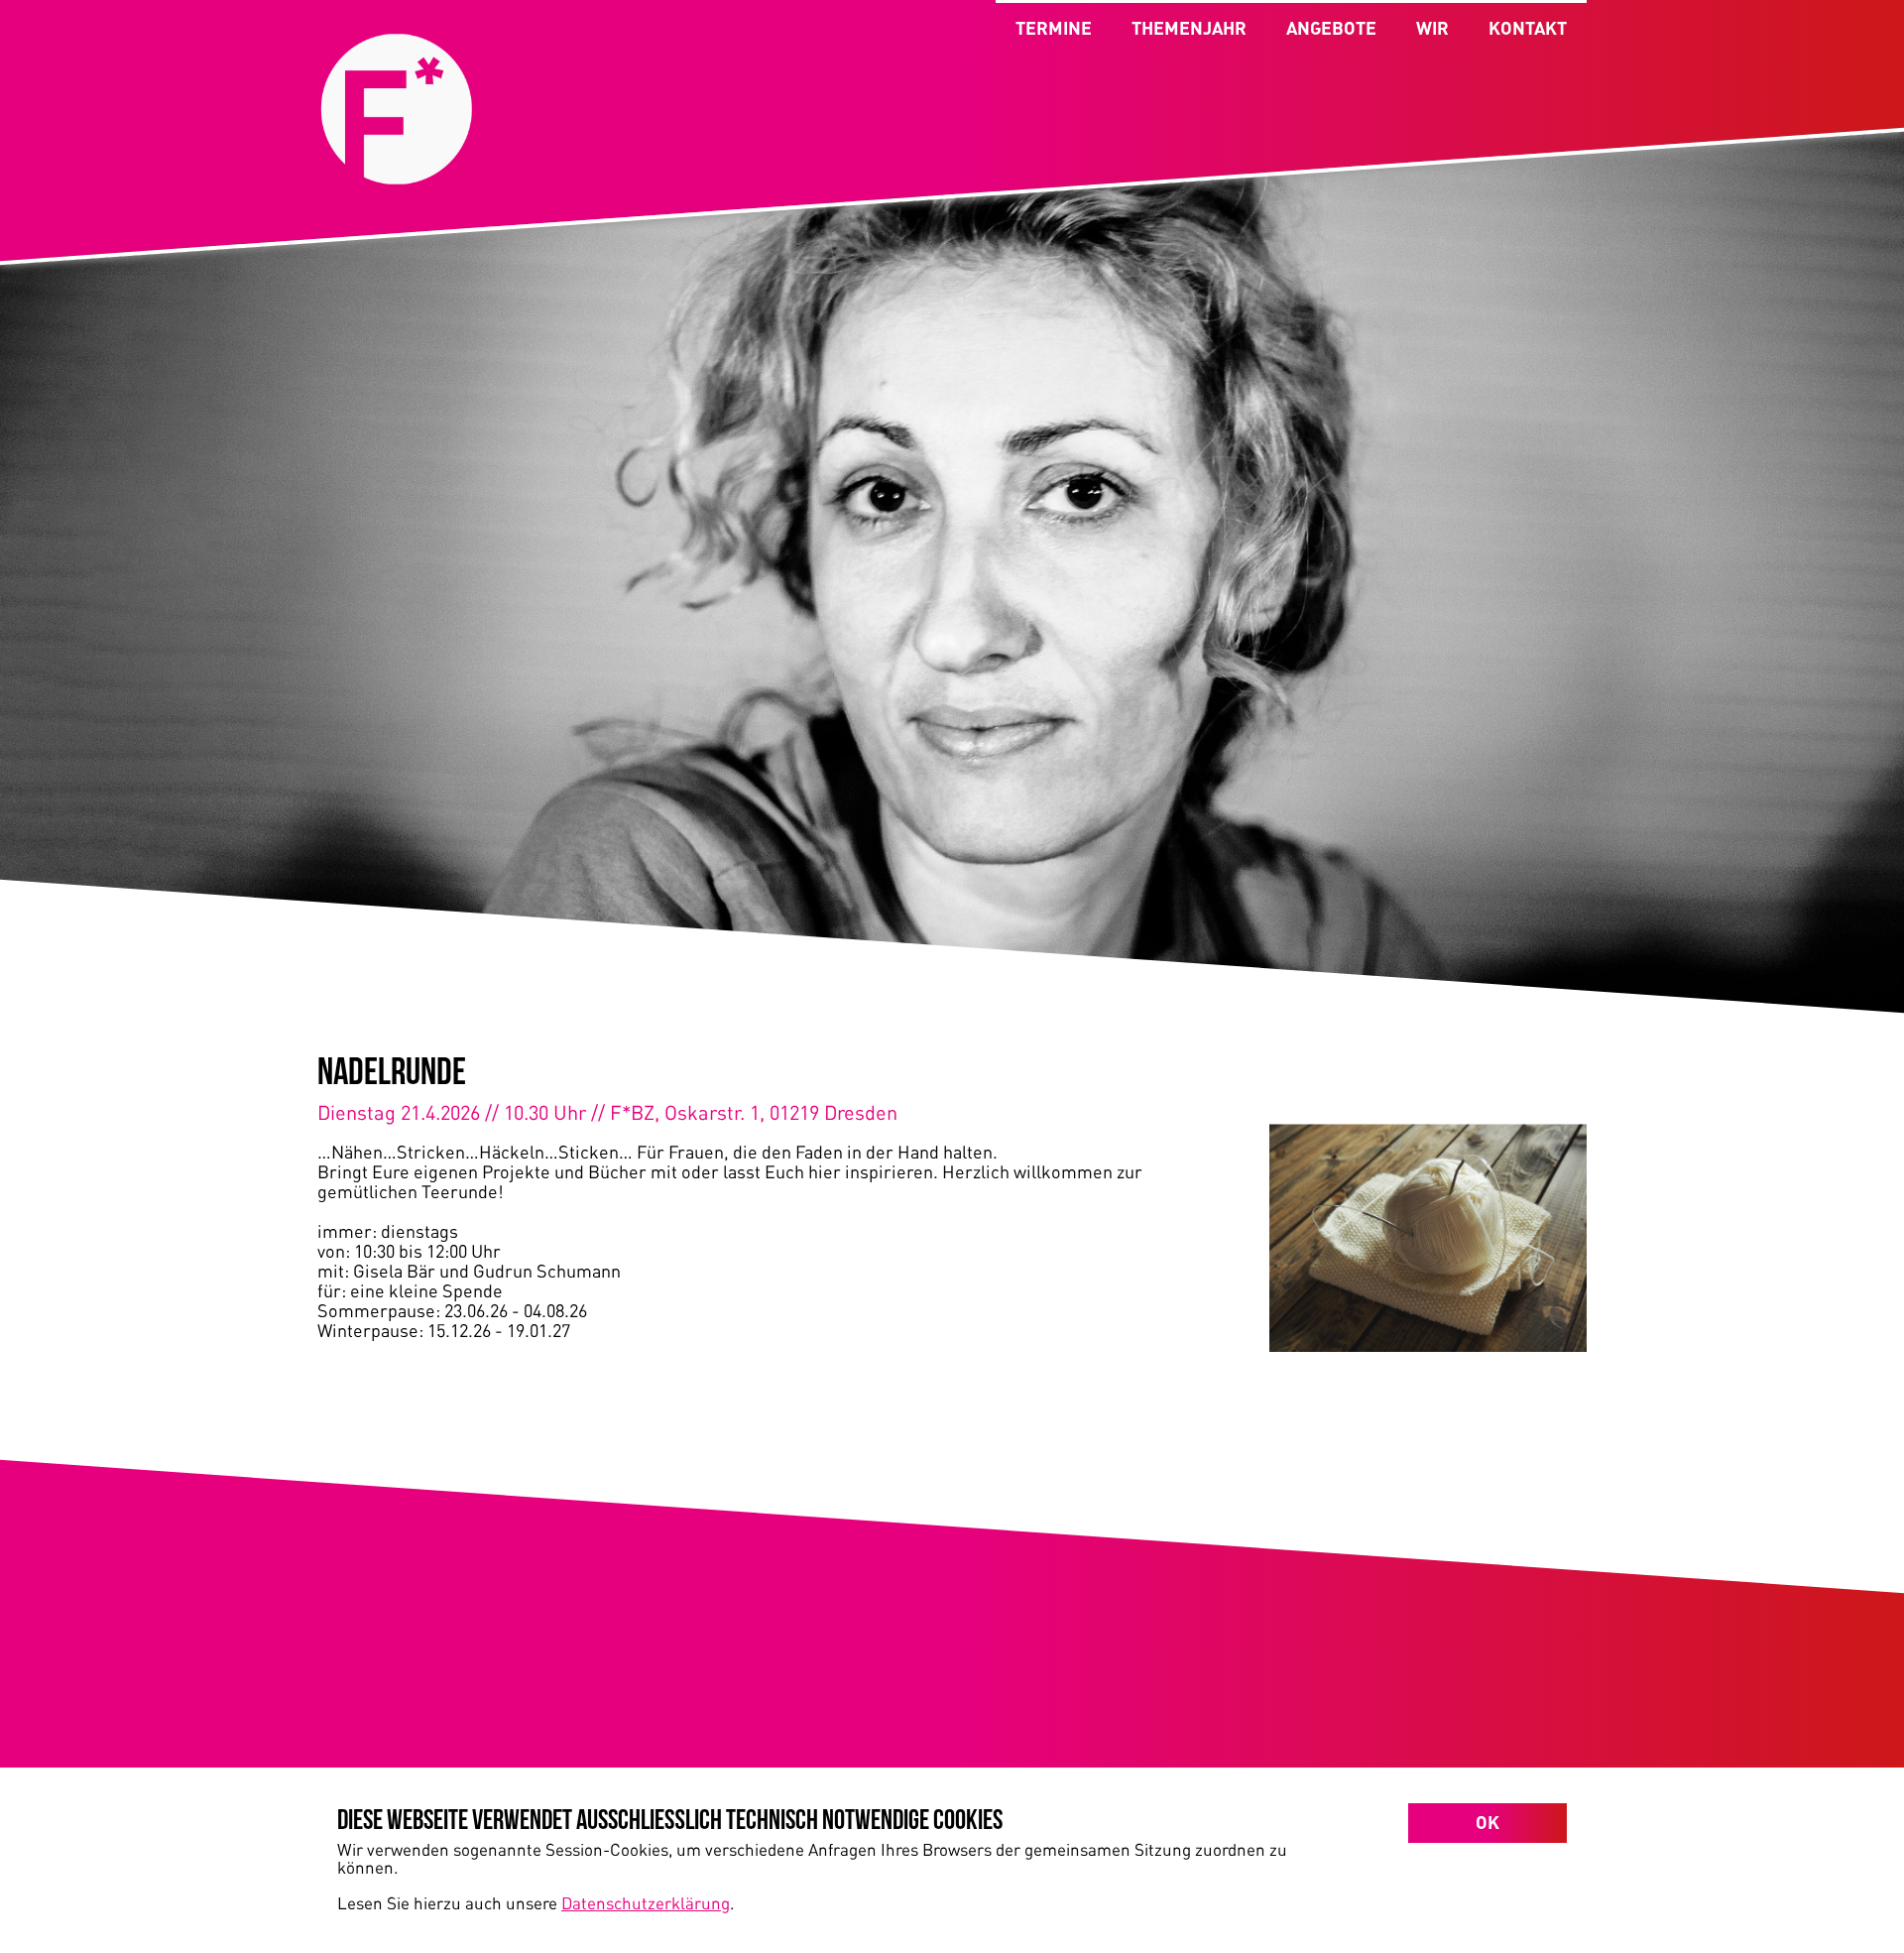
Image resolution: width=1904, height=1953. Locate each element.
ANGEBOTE (1331, 28)
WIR (1432, 28)
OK (1487, 1822)
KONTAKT (1528, 28)
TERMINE (1054, 28)
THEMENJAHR (1189, 28)
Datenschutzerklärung (646, 1902)
